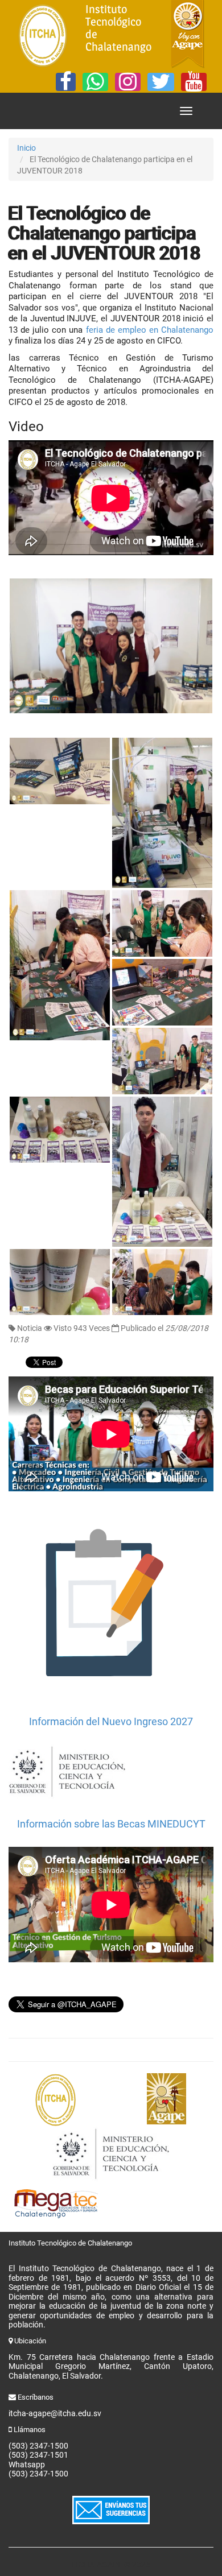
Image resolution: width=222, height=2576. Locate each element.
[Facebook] (66, 82)
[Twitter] (161, 82)
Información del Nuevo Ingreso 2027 (111, 1721)
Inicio (26, 148)
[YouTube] (194, 82)
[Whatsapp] (95, 82)
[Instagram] (128, 82)
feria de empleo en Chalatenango (150, 330)
